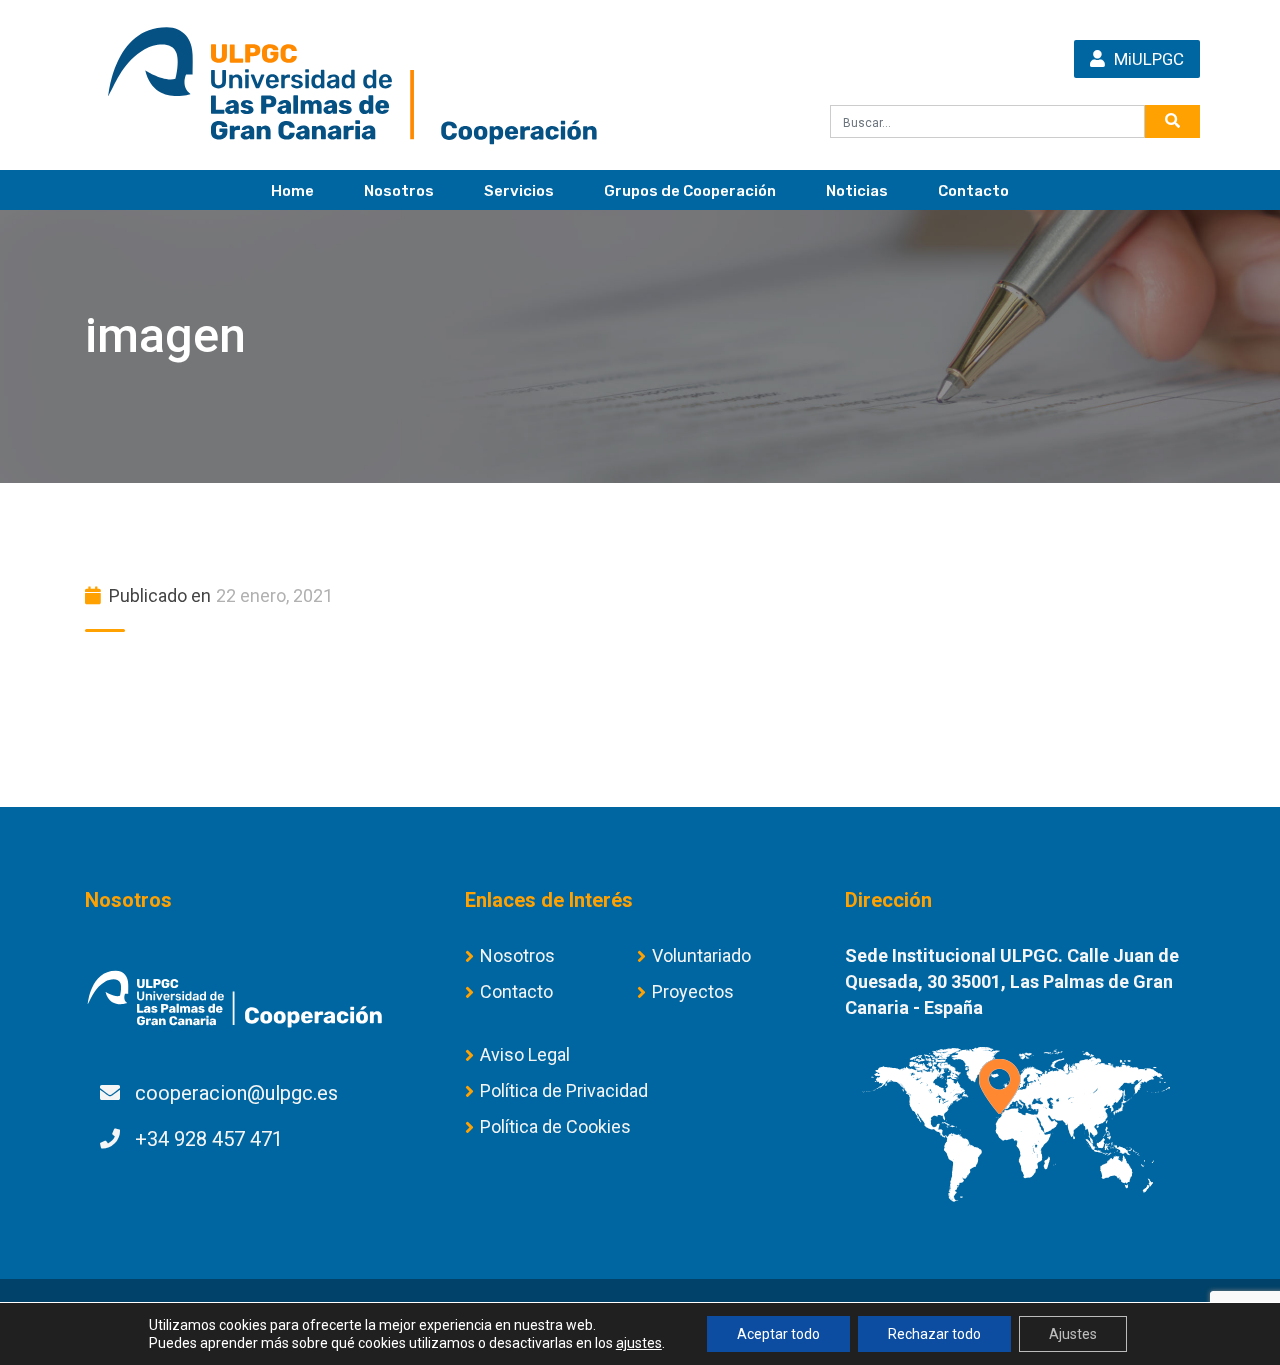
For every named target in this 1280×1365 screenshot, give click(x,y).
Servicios (519, 191)
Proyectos (693, 991)
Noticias (857, 191)
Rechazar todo (934, 1334)
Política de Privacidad (564, 1090)
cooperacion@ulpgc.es (236, 1093)
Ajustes (1073, 1334)
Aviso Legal (525, 1054)
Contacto (973, 191)
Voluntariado (701, 955)
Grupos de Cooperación (690, 191)
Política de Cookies (555, 1126)
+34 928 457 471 (209, 1139)
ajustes (639, 1343)
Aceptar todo (778, 1334)
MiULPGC (1147, 59)
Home (292, 191)
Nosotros (399, 191)
